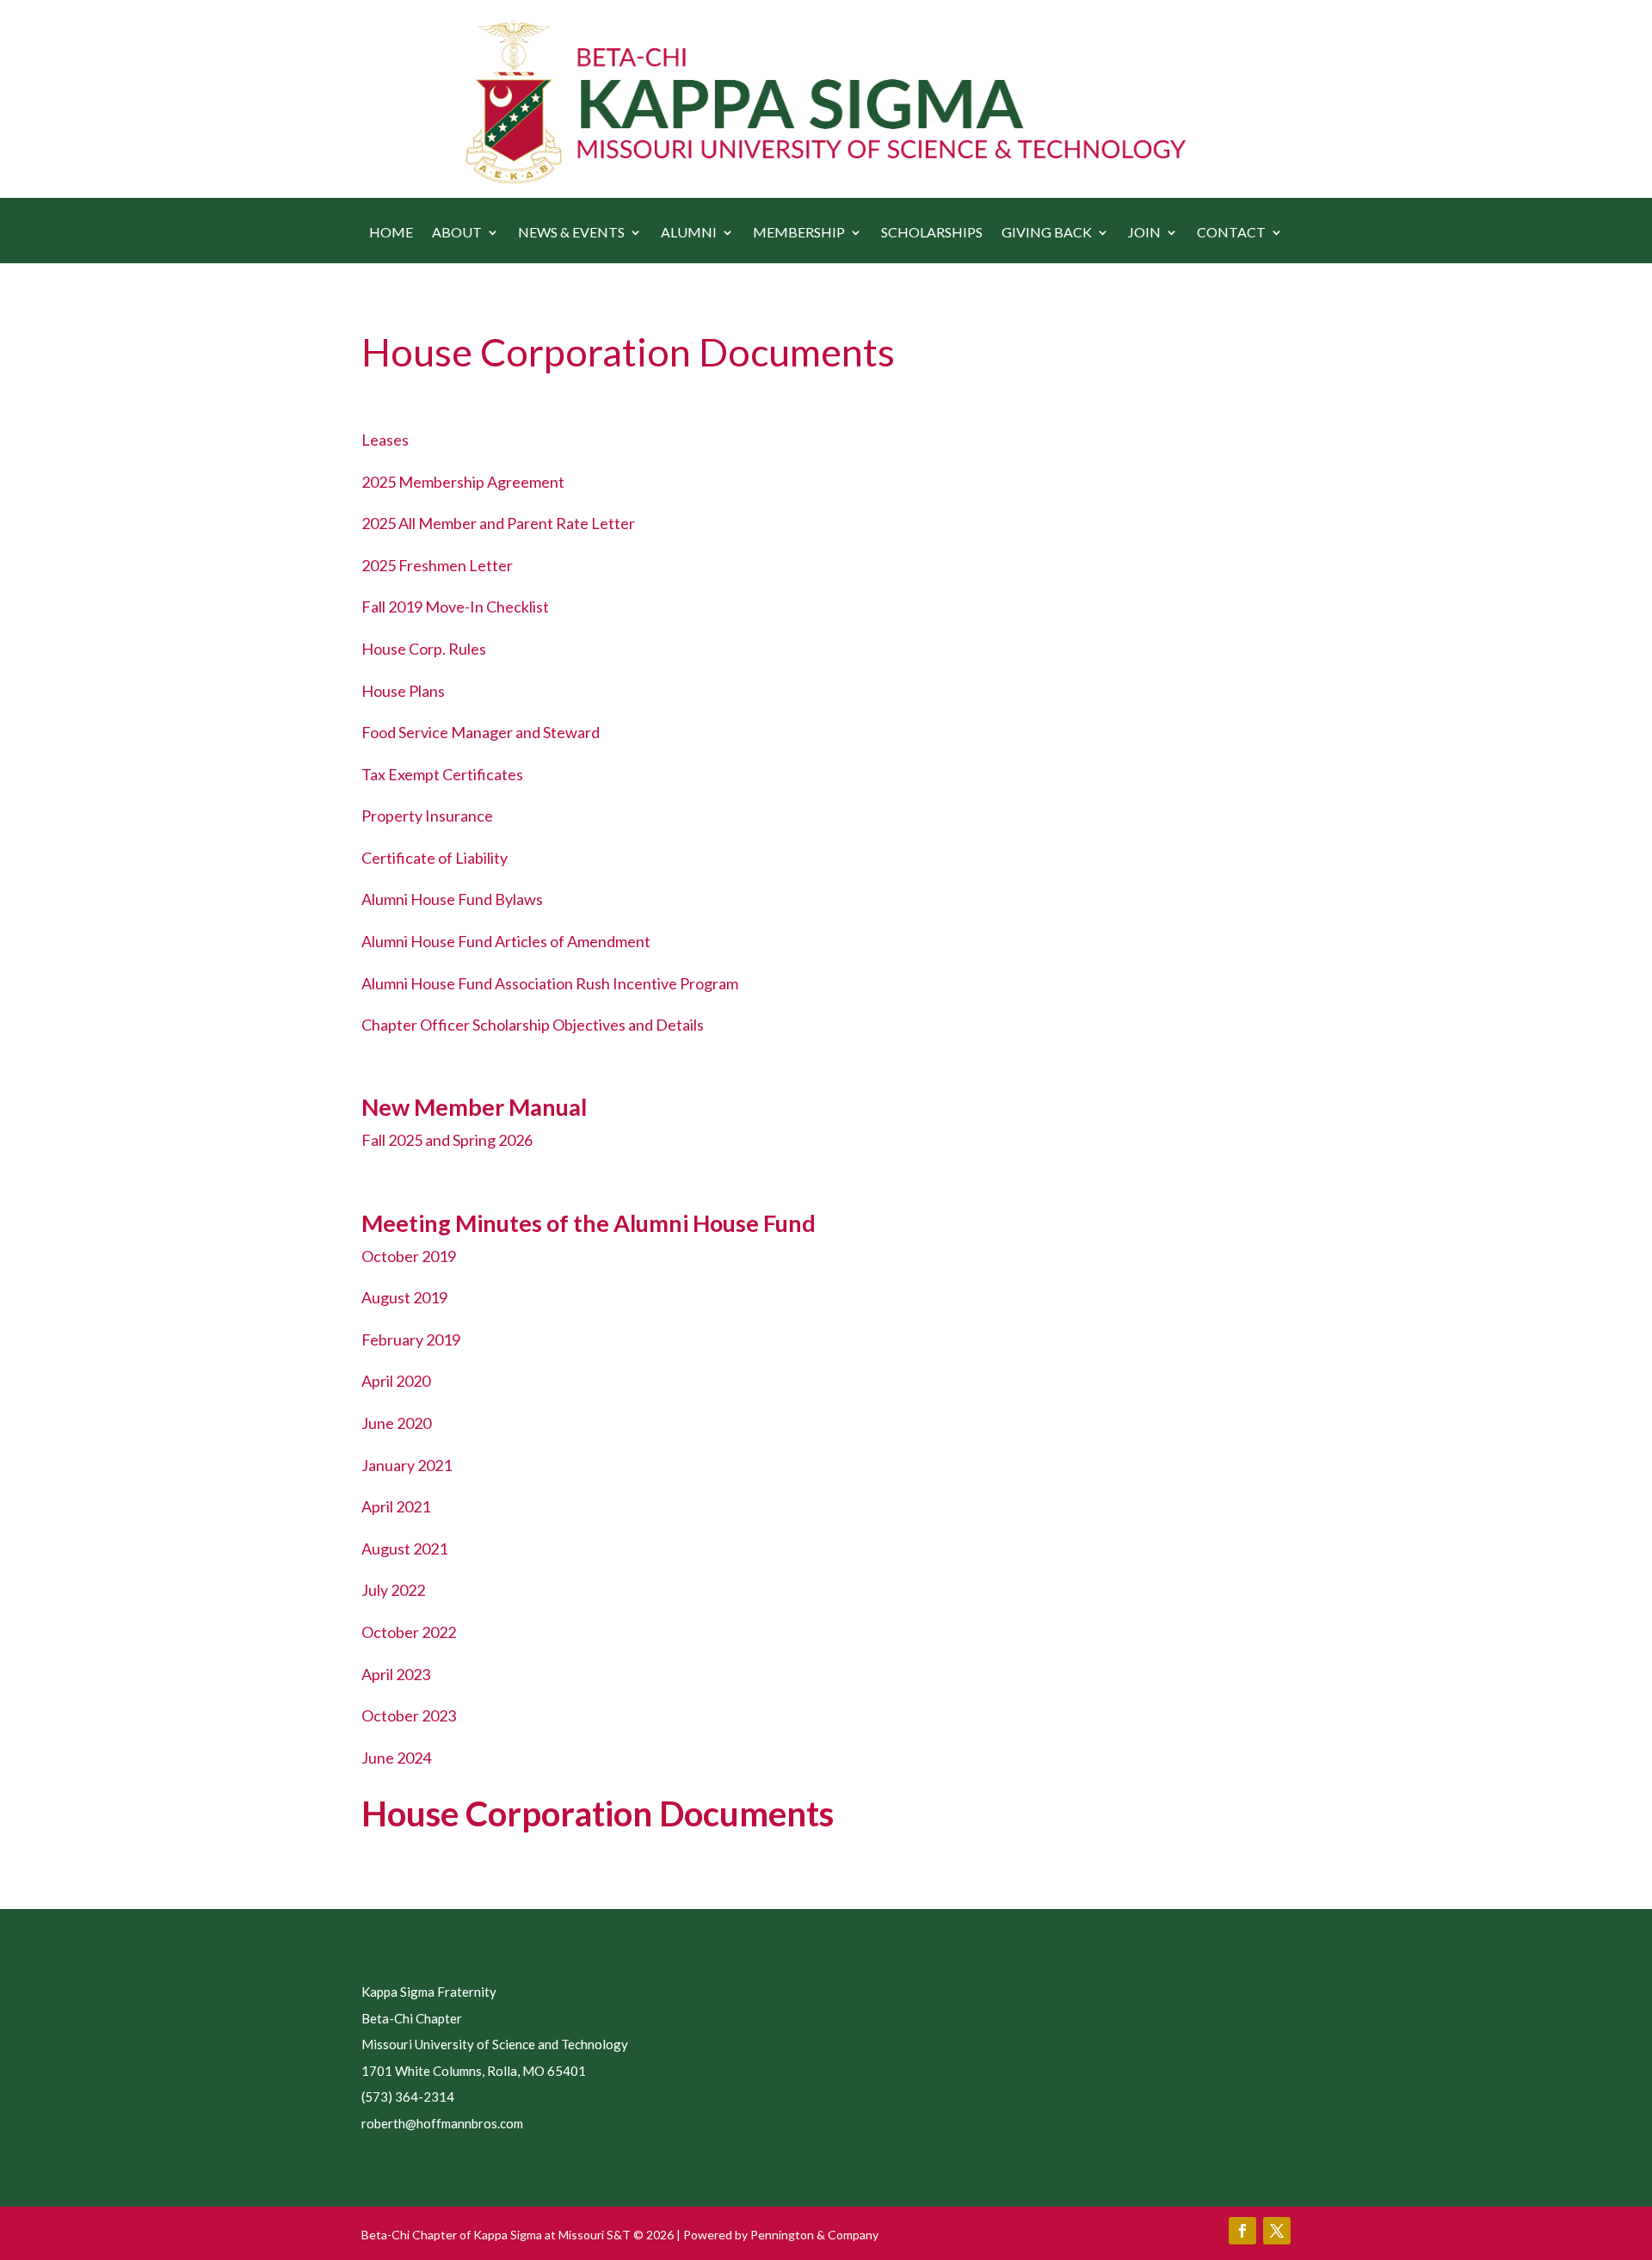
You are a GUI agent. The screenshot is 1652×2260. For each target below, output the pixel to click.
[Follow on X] (1277, 2231)
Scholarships (932, 233)
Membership (799, 233)
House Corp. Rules (424, 649)
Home (391, 233)
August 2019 (404, 1297)
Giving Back (1047, 233)
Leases (385, 440)
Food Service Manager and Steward (481, 732)
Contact (1231, 233)
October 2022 (409, 1632)
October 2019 (409, 1256)
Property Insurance (427, 816)
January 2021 (407, 1465)
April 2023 (396, 1674)
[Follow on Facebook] (1242, 2231)
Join (1144, 233)
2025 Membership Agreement (463, 482)
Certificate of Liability (435, 858)
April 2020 (396, 1381)
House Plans (403, 691)
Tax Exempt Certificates (442, 774)
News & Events (571, 233)
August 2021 (404, 1549)
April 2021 (396, 1506)
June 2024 (396, 1758)
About (457, 233)
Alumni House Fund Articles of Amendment (506, 941)
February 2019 (411, 1339)
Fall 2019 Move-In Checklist (455, 607)
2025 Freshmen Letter (437, 565)
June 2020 (396, 1423)
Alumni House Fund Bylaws (452, 899)
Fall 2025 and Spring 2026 (447, 1140)
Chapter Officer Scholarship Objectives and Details (533, 1025)
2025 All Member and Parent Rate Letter (498, 523)
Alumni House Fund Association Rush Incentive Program (550, 983)
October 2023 (409, 1715)
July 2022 (393, 1590)
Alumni (689, 233)
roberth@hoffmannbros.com (442, 2123)
